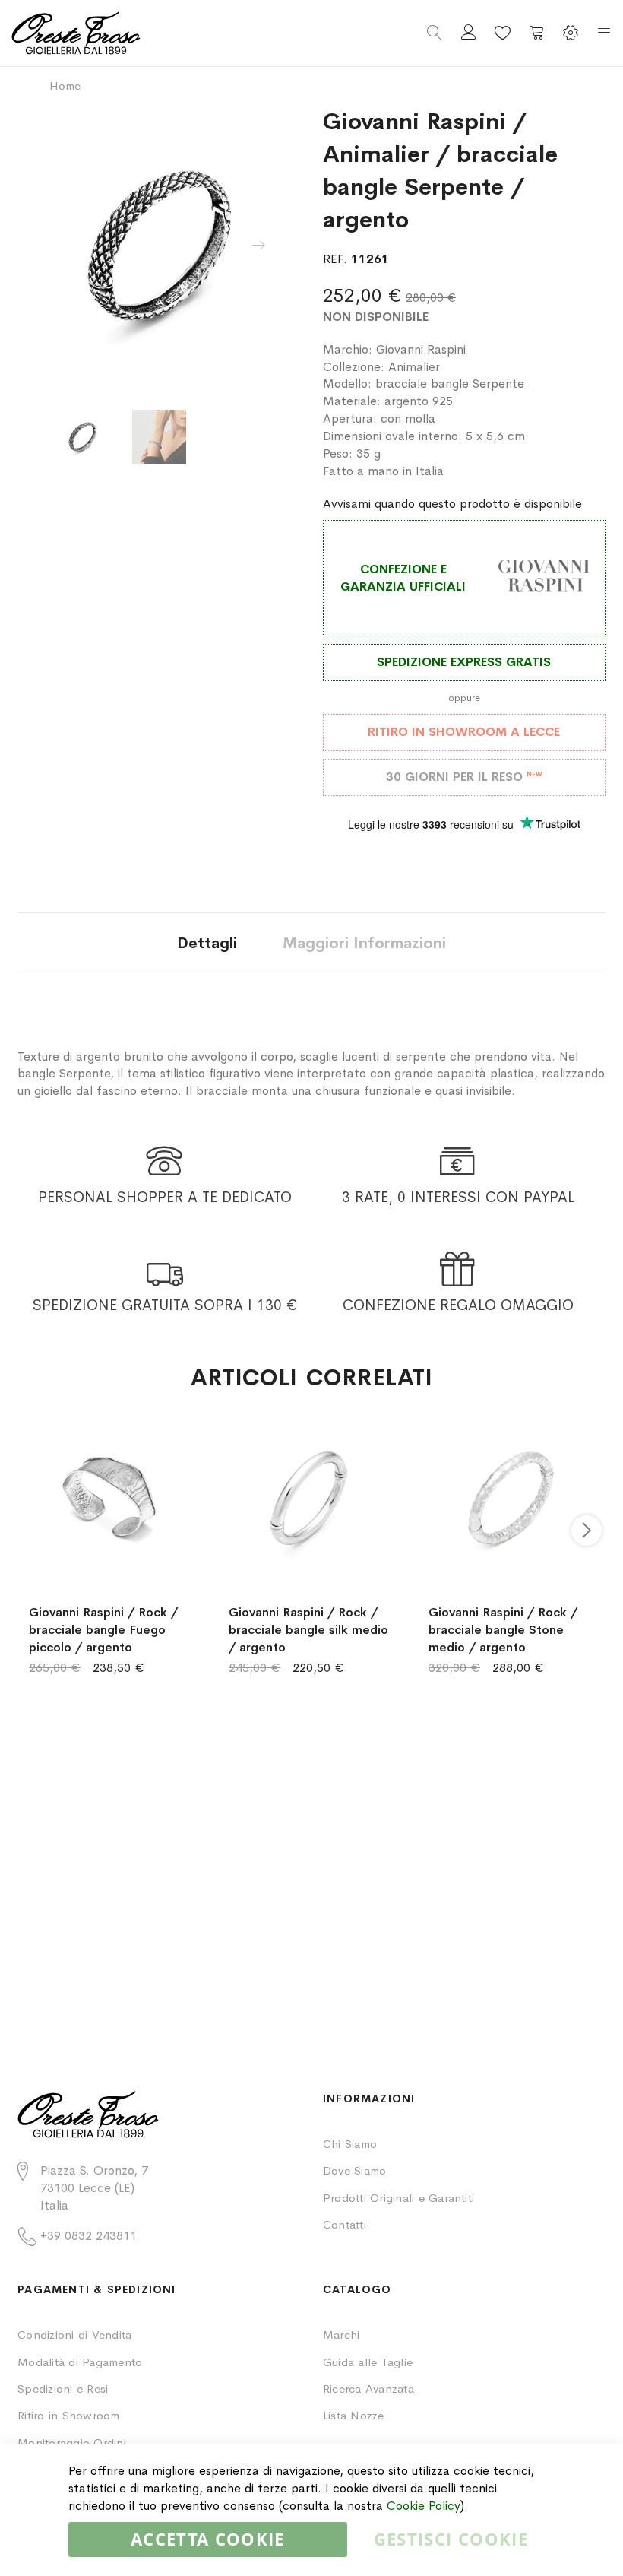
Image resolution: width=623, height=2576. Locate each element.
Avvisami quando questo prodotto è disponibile (452, 504)
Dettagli (207, 943)
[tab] (207, 942)
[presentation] (258, 246)
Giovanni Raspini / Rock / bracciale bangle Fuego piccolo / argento (103, 1630)
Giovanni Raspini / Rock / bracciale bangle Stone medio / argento (503, 1630)
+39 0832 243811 (89, 2236)
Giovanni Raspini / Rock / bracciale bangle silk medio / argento (308, 1630)
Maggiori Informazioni (364, 943)
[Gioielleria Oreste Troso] (161, 33)
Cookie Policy (424, 2506)
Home (65, 86)
